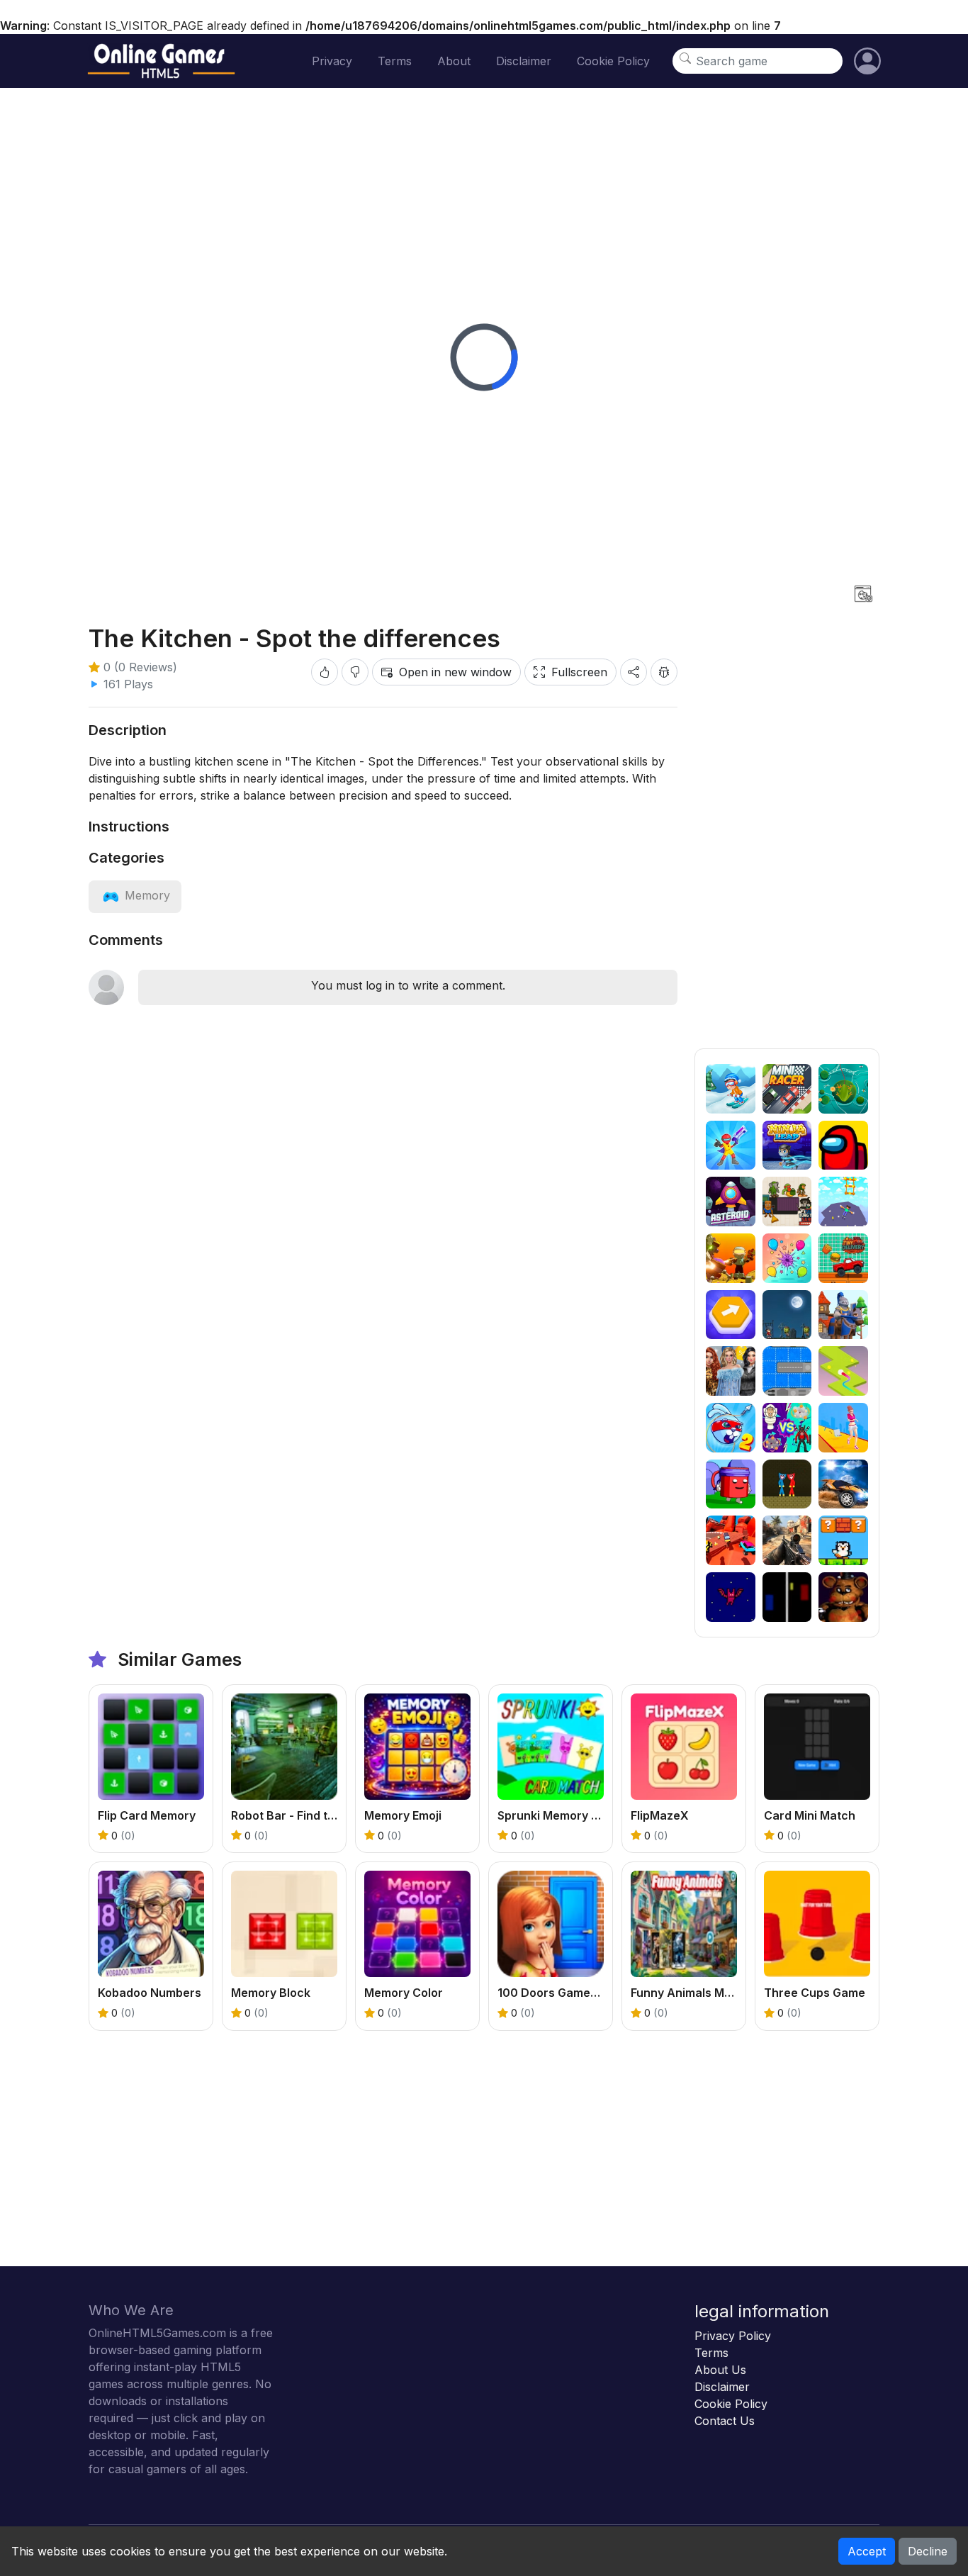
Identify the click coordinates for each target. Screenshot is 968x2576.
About (454, 61)
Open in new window (455, 672)
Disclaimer (524, 61)
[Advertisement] (787, 836)
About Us (720, 2370)
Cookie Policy (613, 61)
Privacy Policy (733, 2336)
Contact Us (725, 2421)
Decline (928, 2551)
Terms (395, 61)
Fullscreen (579, 672)
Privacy (332, 61)
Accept (867, 2551)
